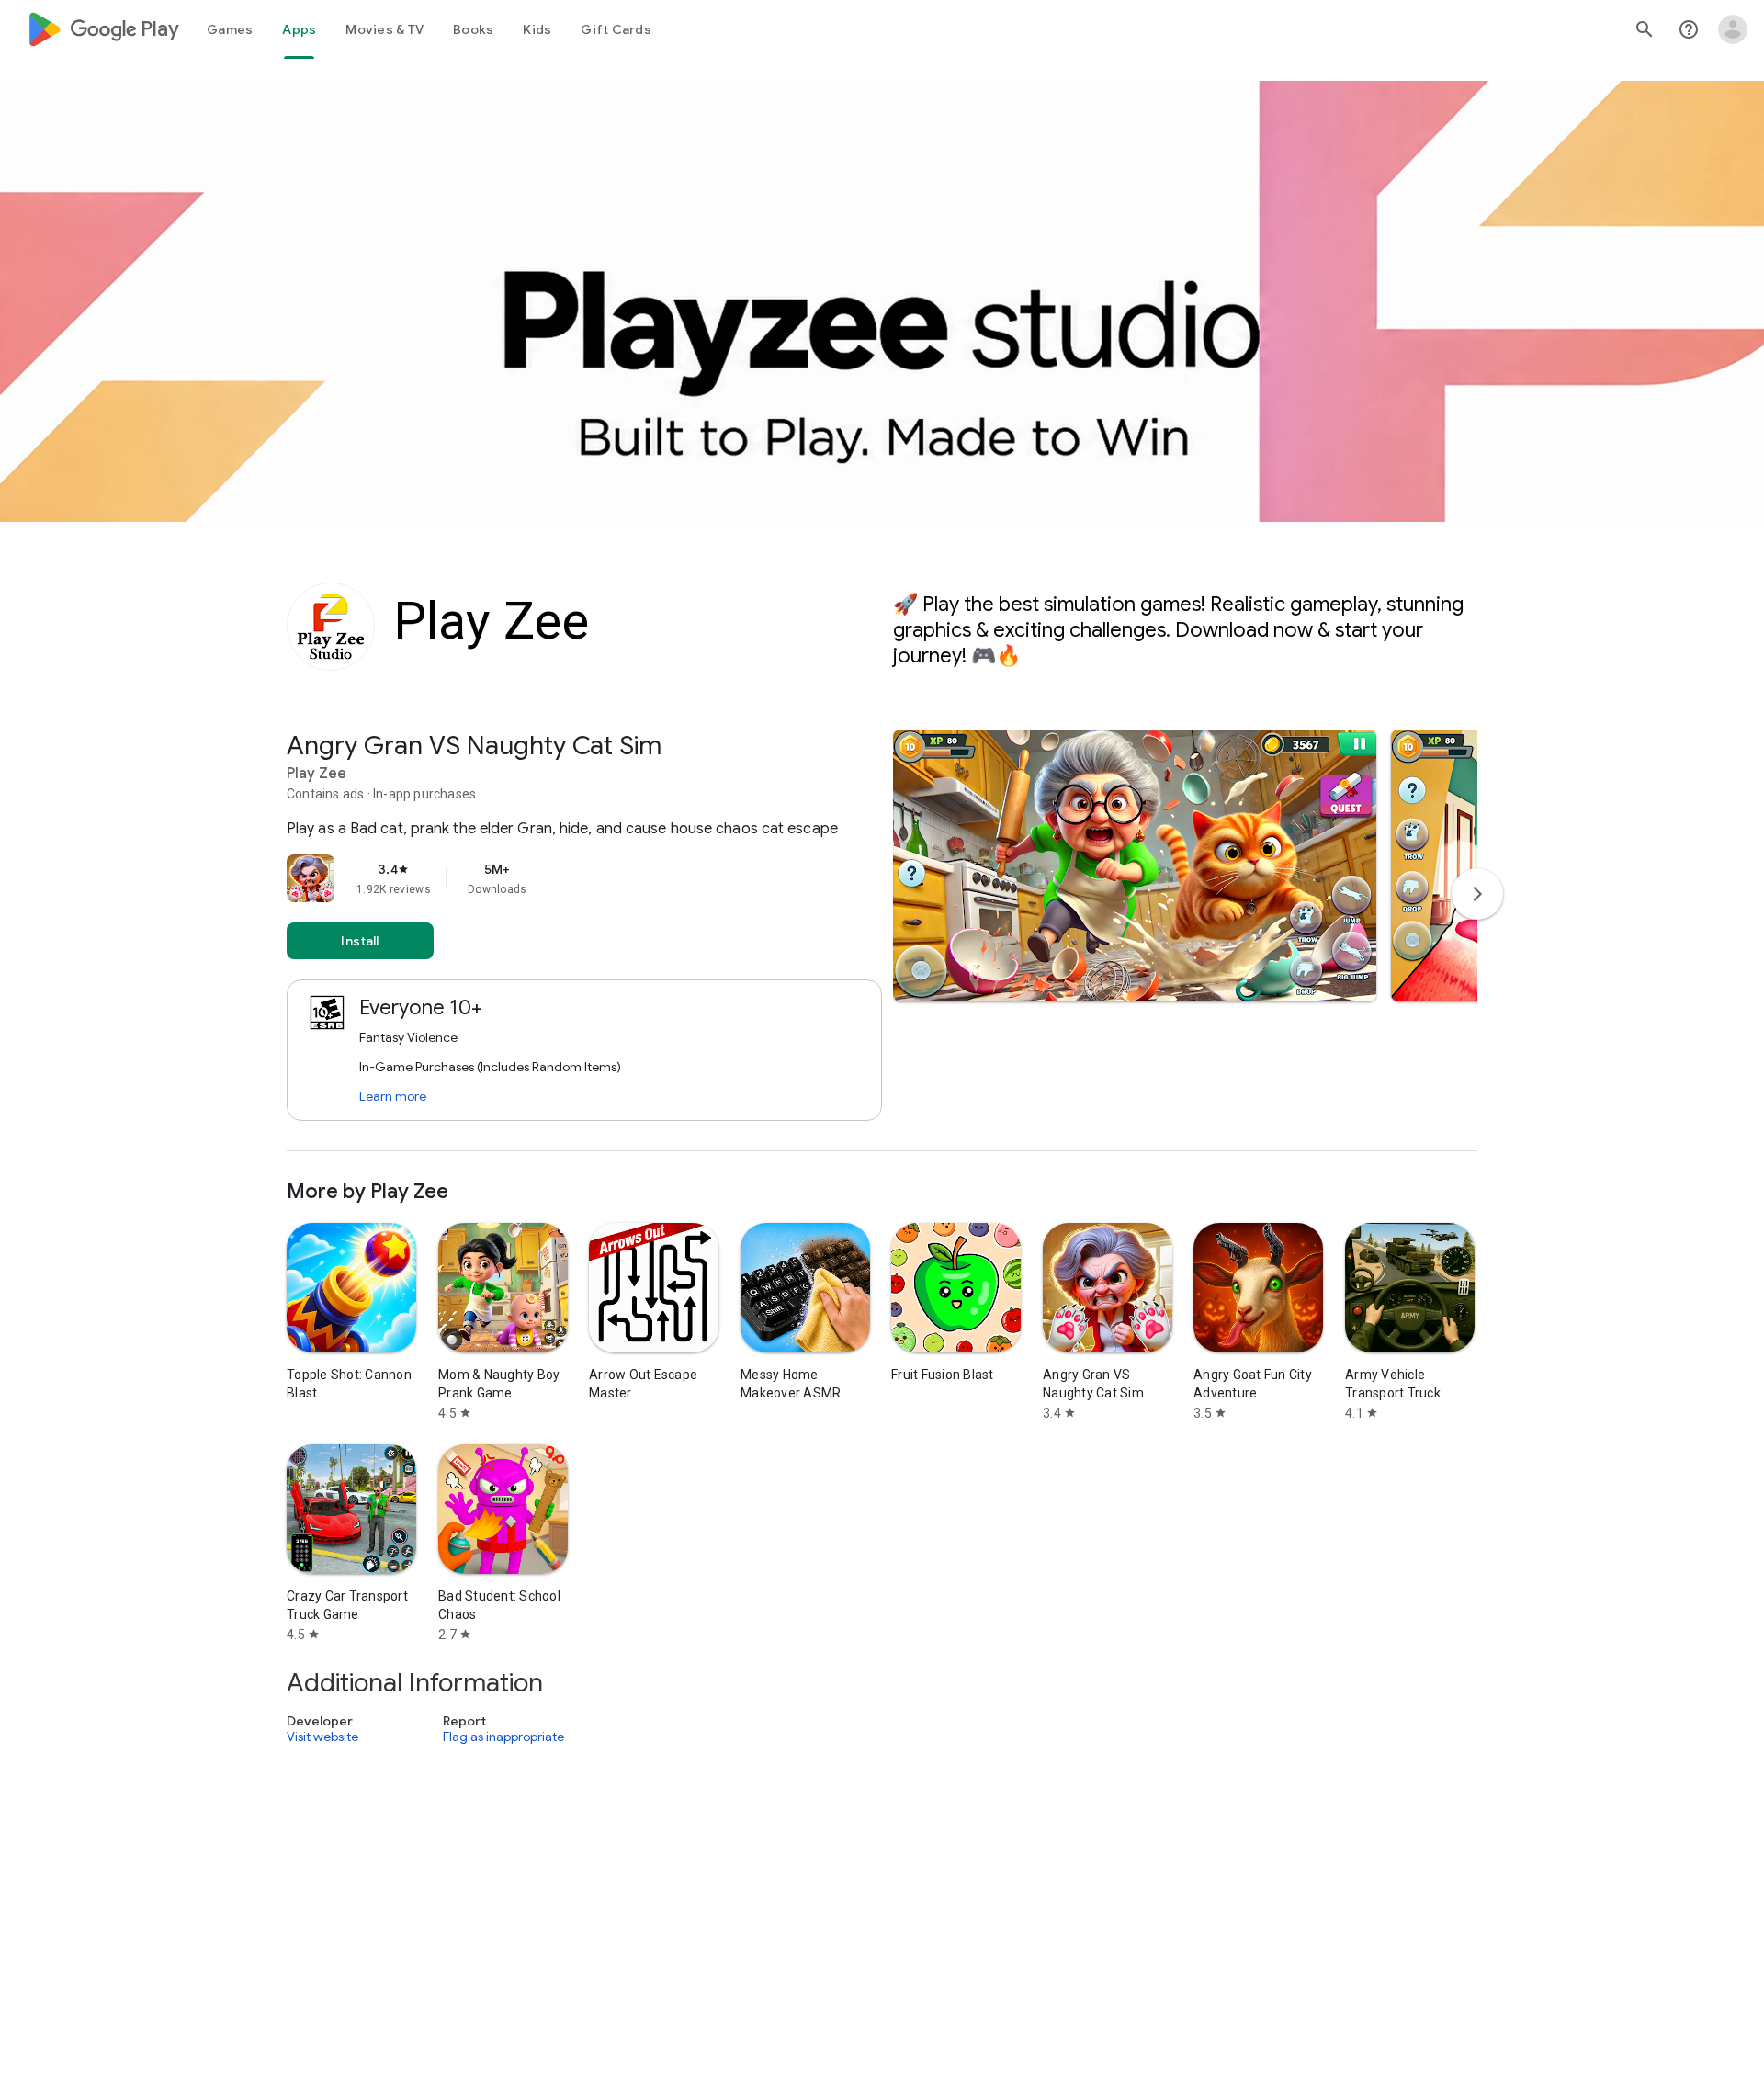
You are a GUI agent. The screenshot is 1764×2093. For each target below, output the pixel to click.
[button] (1135, 865)
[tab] (230, 29)
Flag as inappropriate (503, 1737)
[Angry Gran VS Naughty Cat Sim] (882, 940)
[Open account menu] (1733, 29)
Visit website (322, 1737)
